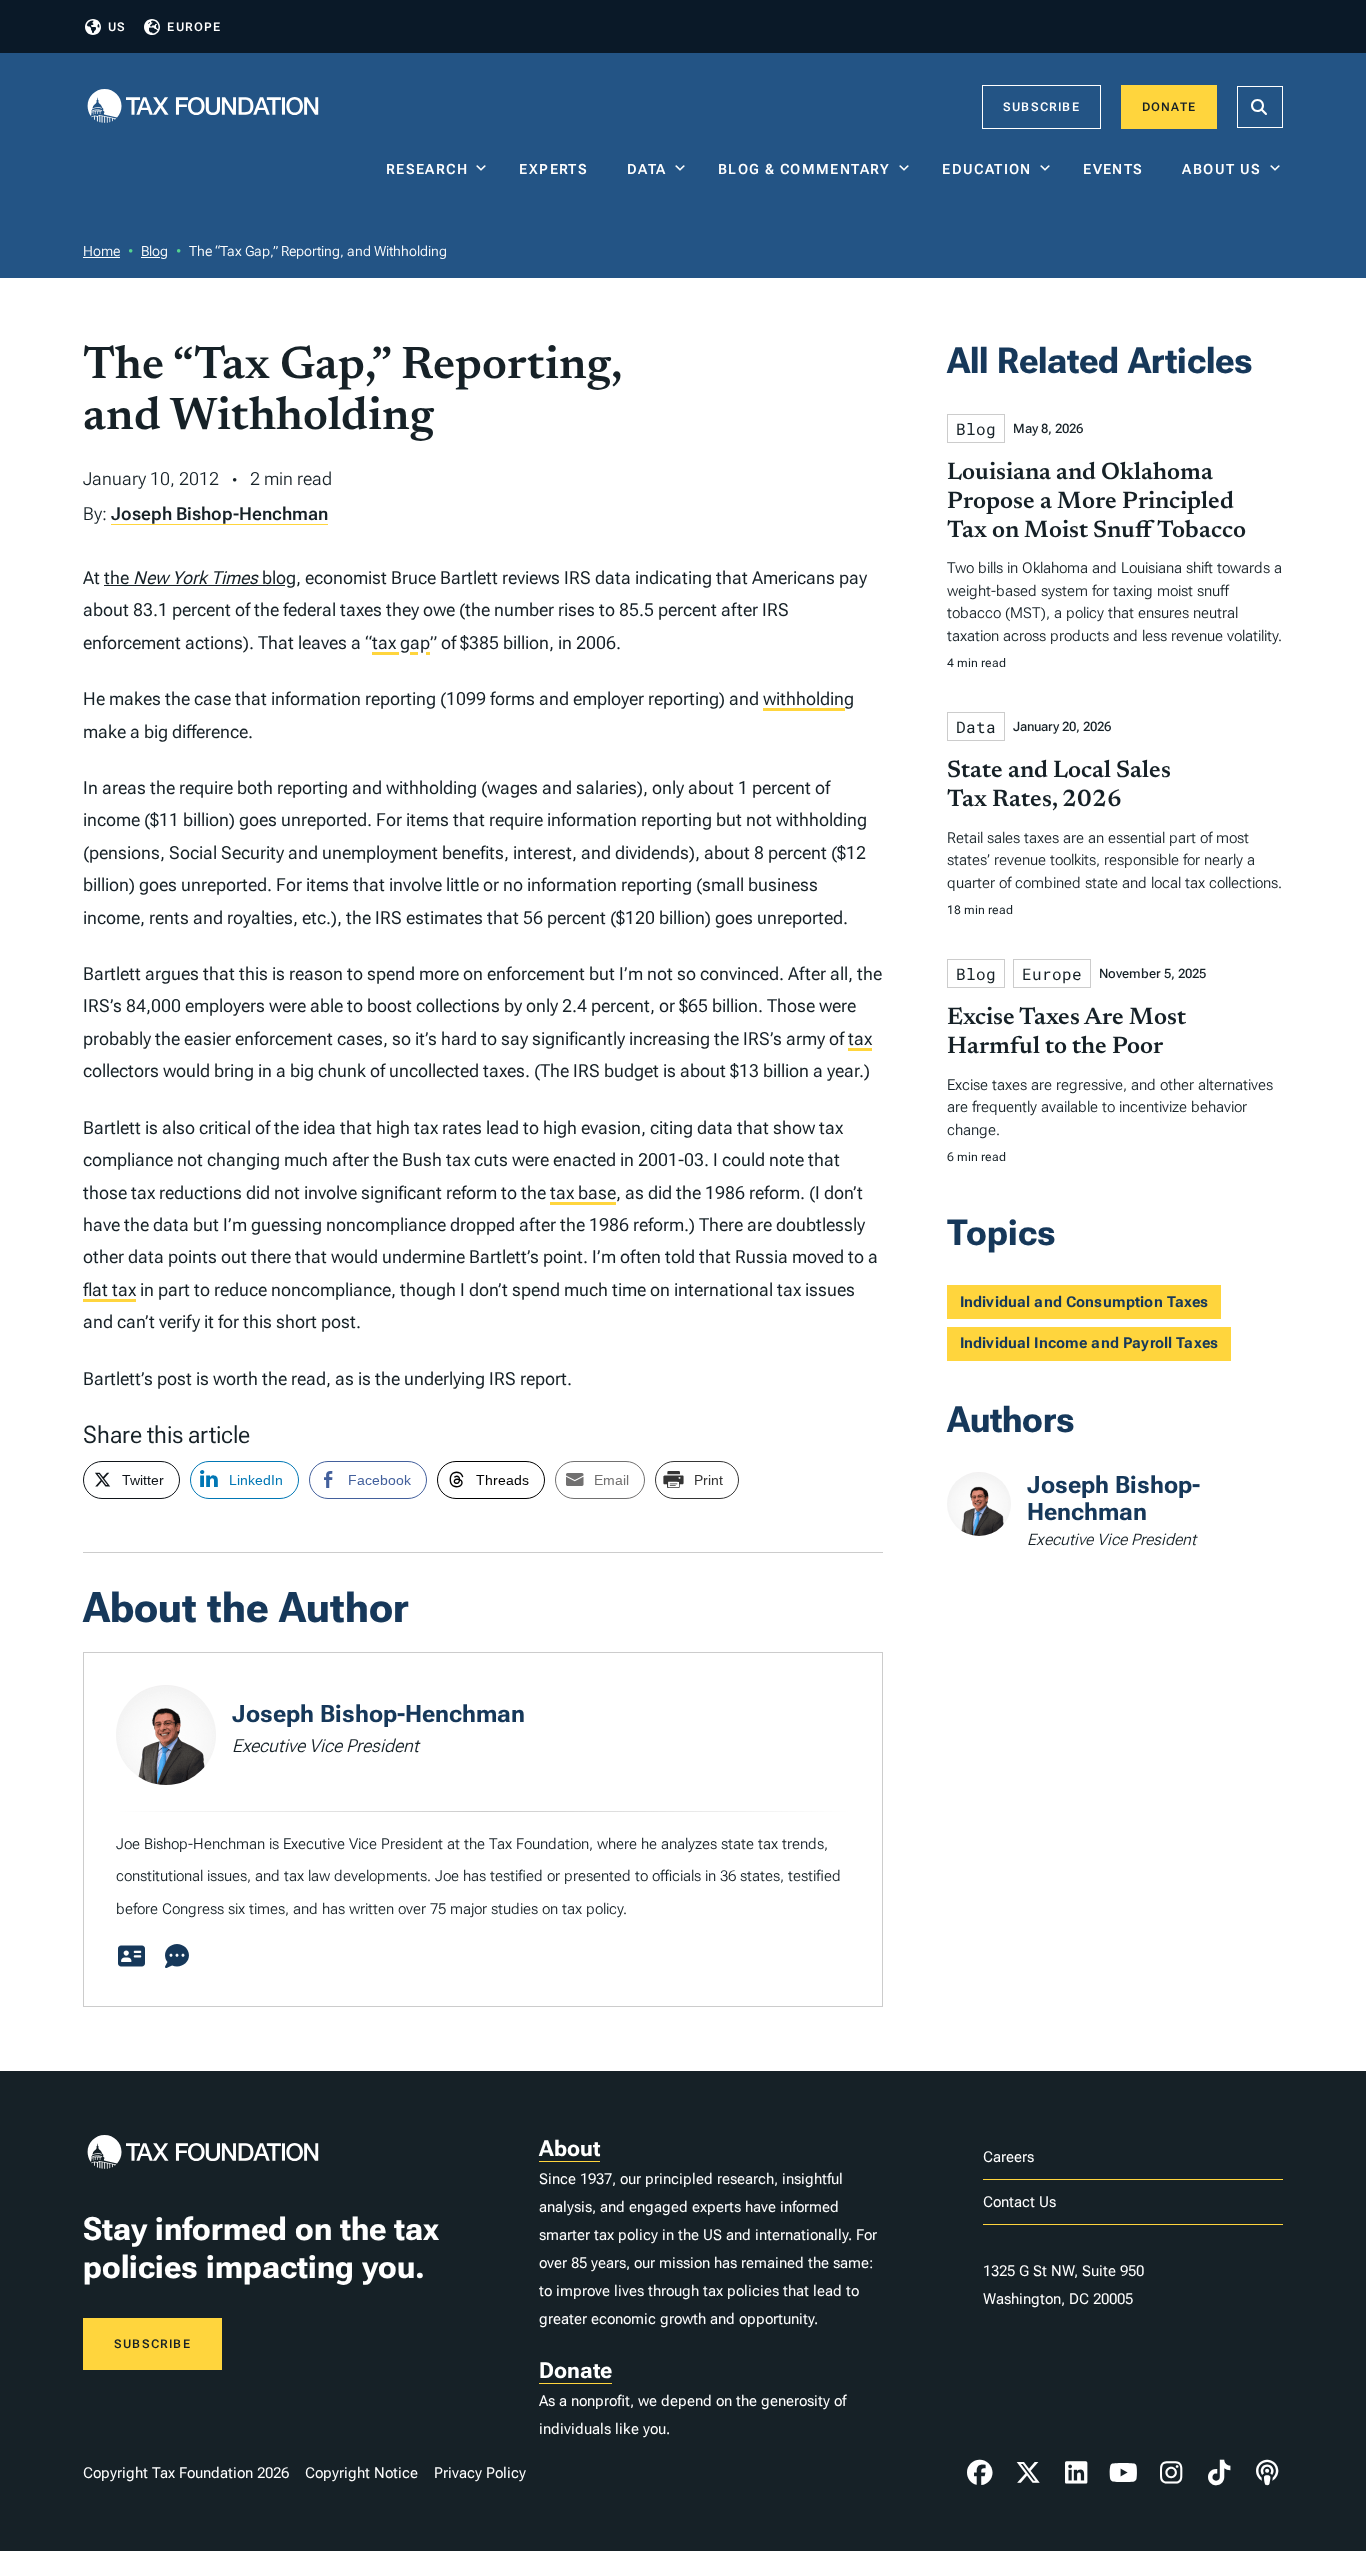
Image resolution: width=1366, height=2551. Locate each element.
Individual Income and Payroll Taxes (1089, 1343)
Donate (1169, 107)
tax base (583, 1192)
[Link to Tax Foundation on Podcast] (1267, 2473)
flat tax (109, 1289)
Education (987, 169)
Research (427, 169)
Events (1117, 169)
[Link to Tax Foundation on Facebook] (980, 2473)
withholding (808, 698)
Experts (558, 169)
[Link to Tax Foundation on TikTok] (1219, 2473)
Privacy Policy (480, 2473)
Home (101, 251)
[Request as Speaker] (177, 1957)
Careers (1008, 2157)
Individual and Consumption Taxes (1084, 1302)
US (117, 27)
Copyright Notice (361, 2473)
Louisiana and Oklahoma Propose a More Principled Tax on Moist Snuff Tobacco (1096, 502)
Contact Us (1019, 2202)
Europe (194, 27)
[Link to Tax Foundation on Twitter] (1028, 2473)
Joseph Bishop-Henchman (219, 513)
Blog (154, 251)
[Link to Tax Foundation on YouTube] (1124, 2473)
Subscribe (1041, 107)
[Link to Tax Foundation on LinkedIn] (1076, 2473)
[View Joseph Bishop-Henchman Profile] (131, 1957)
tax (860, 1038)
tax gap (401, 642)
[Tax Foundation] (203, 107)
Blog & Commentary (804, 169)
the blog (200, 577)
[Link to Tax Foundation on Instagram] (1171, 2473)
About (569, 2148)
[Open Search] (1260, 107)
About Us (1221, 169)
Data (647, 169)
